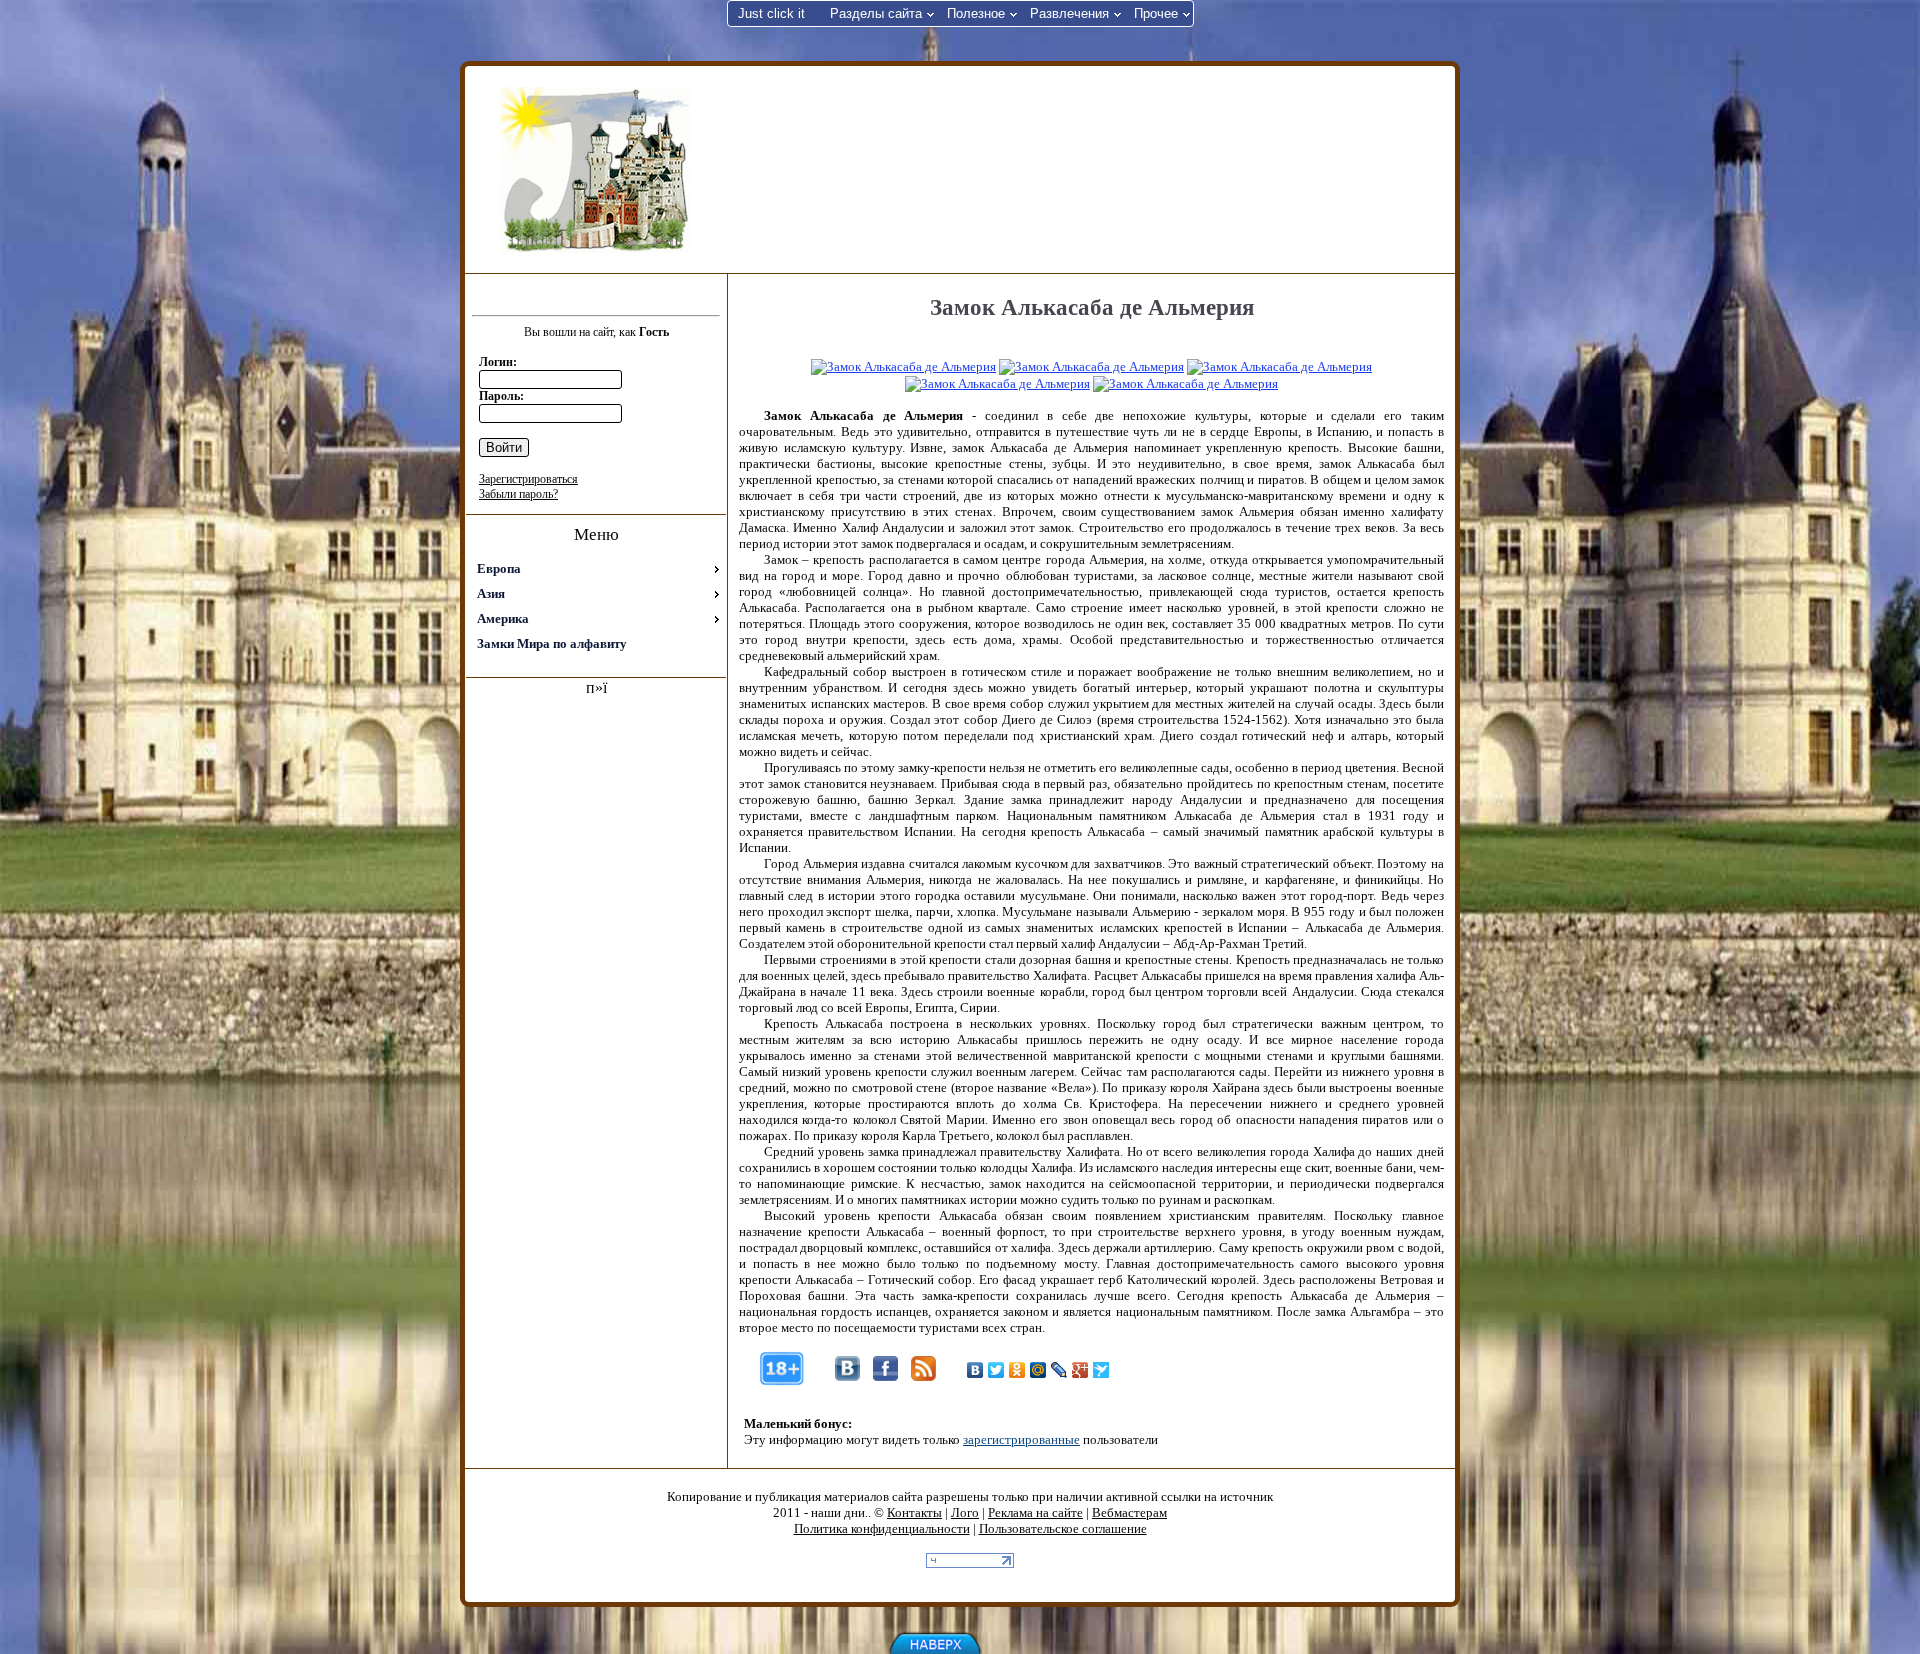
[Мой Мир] (1038, 1370)
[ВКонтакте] (975, 1370)
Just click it (771, 13)
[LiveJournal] (1059, 1370)
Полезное (976, 13)
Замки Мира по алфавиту (552, 643)
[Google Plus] (1080, 1370)
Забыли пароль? (518, 494)
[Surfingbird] (1101, 1370)
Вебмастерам (1129, 1512)
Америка (503, 618)
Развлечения (1069, 13)
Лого (965, 1512)
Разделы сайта (876, 13)
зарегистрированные (1021, 1439)
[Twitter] (996, 1370)
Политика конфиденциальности (882, 1528)
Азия (491, 593)
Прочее (1156, 13)
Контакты (914, 1512)
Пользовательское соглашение (1063, 1528)
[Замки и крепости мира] (595, 170)
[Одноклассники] (1017, 1370)
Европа (499, 568)
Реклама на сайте (1035, 1512)
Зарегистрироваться (528, 479)
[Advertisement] (1089, 168)
